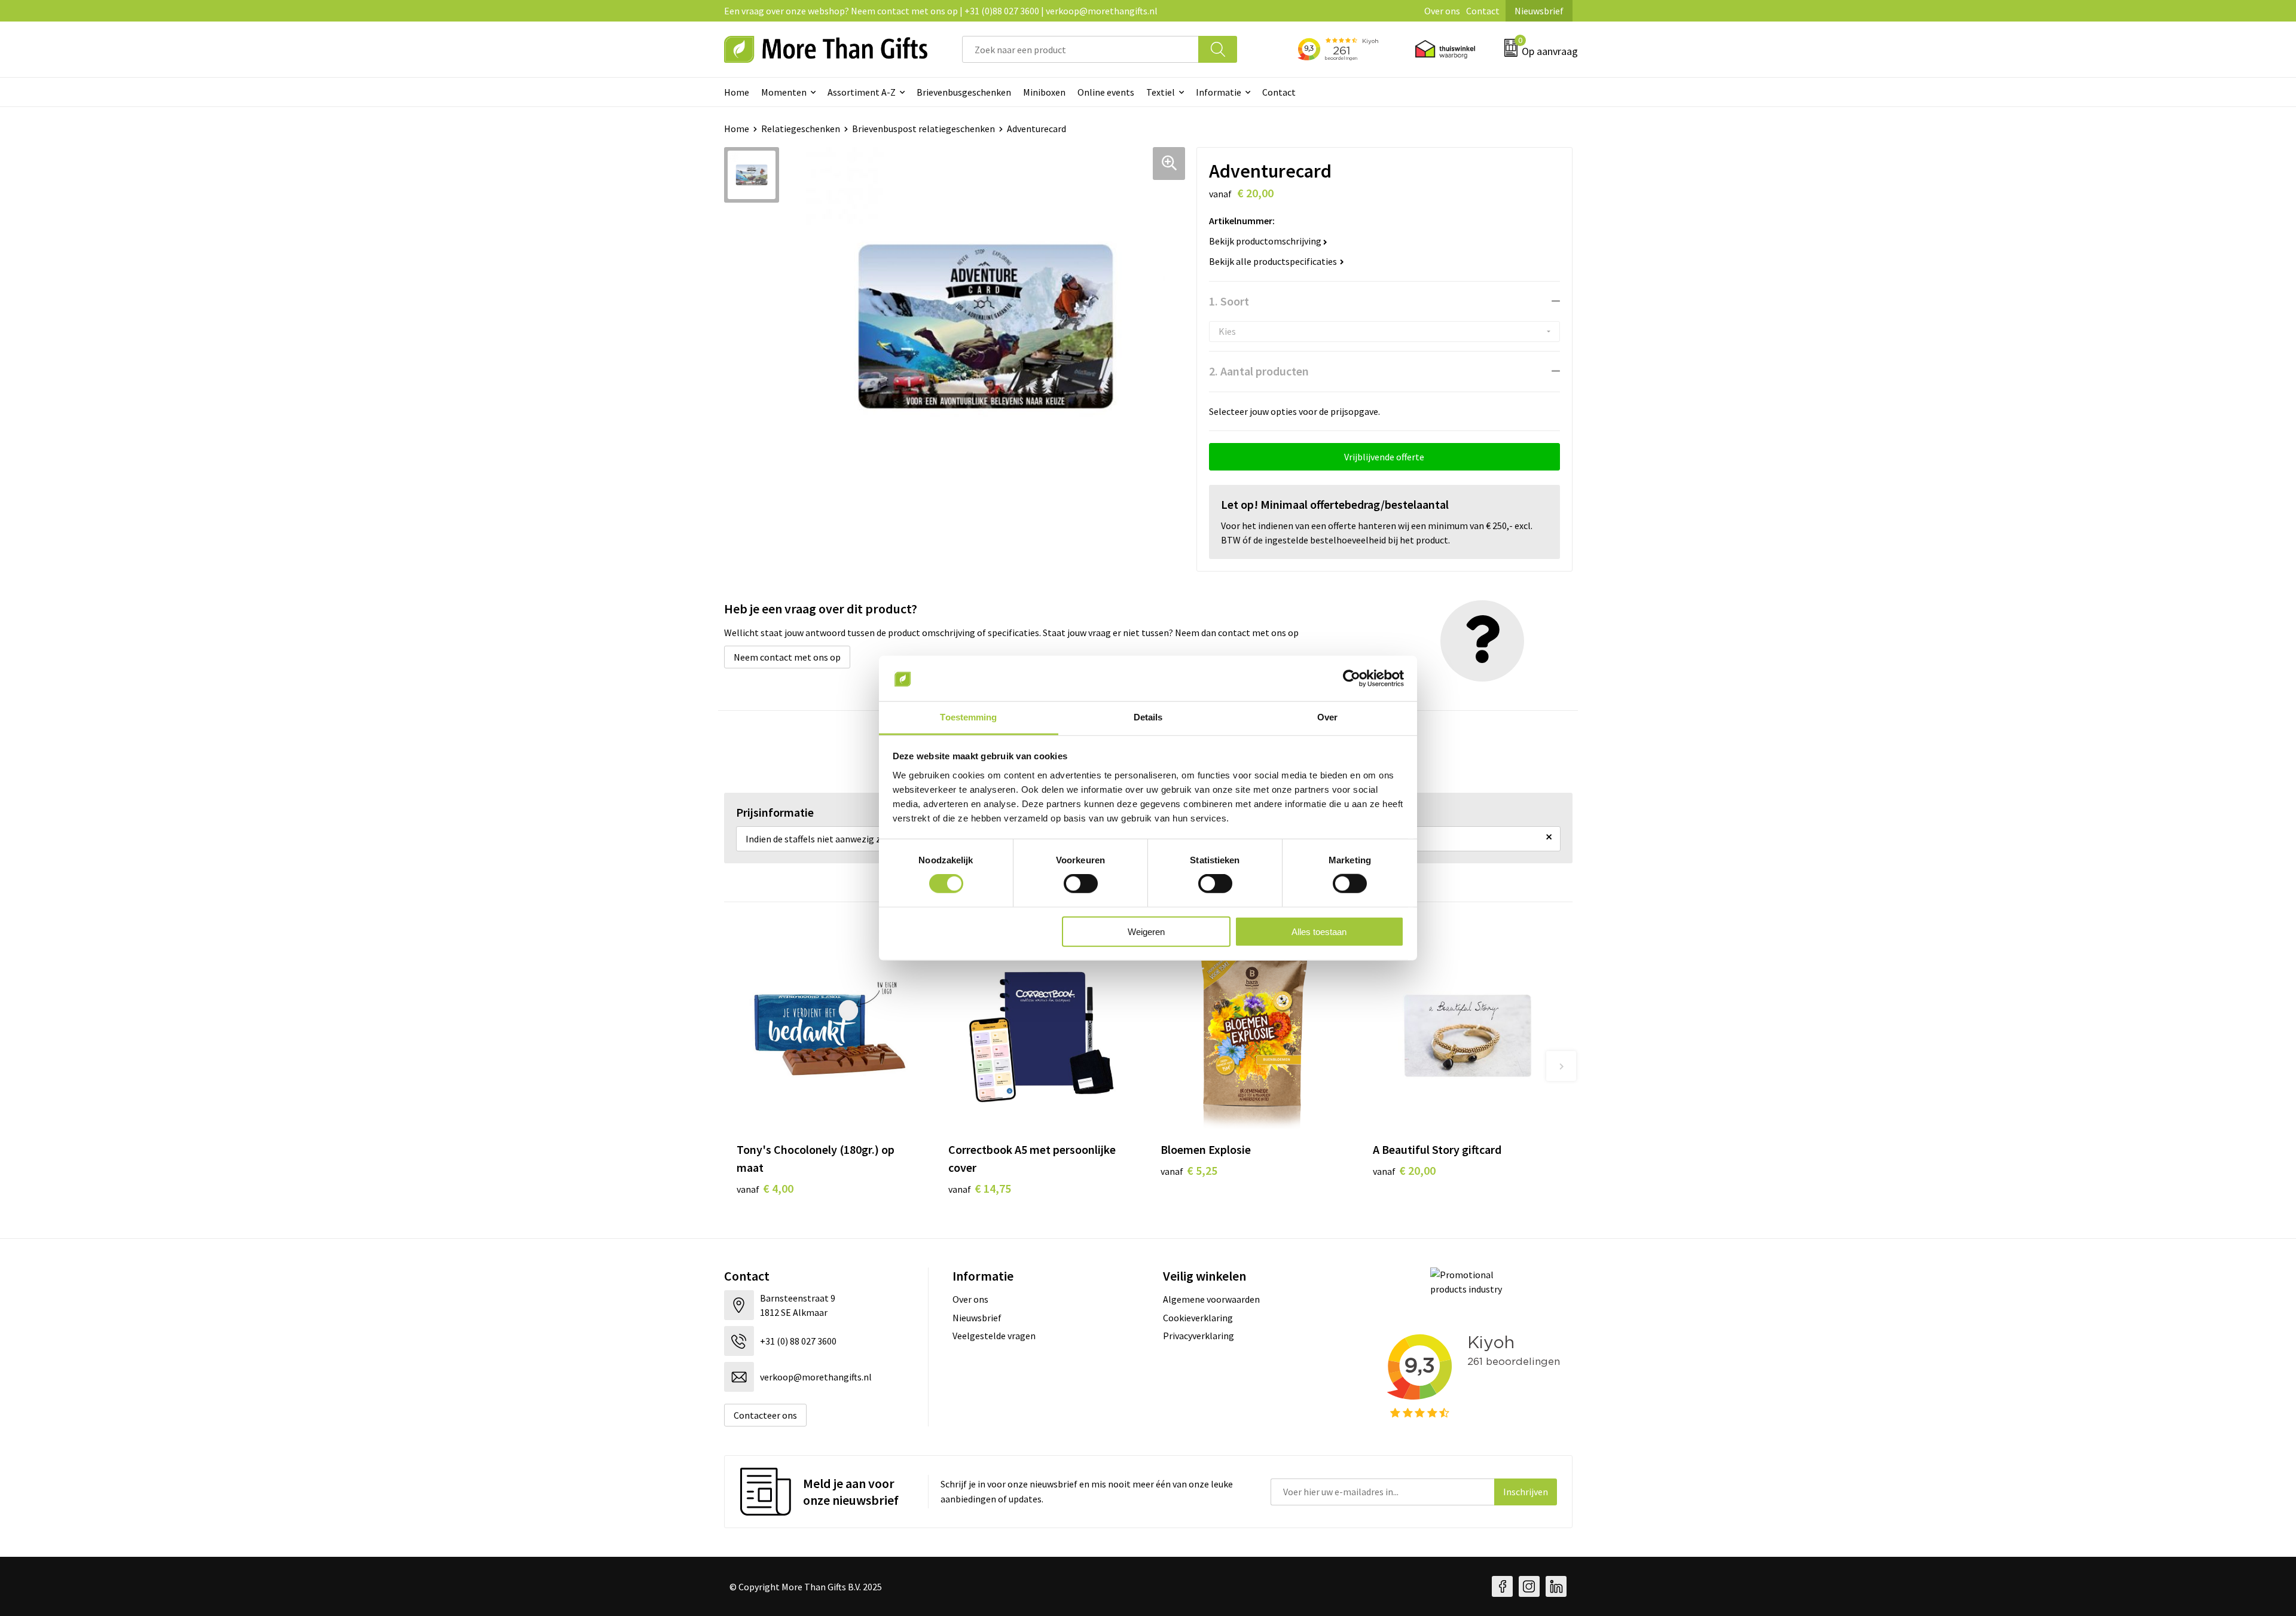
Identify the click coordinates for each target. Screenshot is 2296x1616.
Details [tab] (1148, 717)
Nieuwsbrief (1539, 11)
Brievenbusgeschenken (964, 92)
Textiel (1161, 92)
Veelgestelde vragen (994, 1336)
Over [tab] (1327, 717)
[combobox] (1080, 49)
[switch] (1081, 884)
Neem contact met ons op (787, 657)
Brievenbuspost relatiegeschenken (923, 129)
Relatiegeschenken (801, 129)
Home (737, 92)
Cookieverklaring (1198, 1318)
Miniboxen (1044, 92)
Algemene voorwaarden (1211, 1299)
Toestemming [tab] (968, 717)
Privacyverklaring (1199, 1336)
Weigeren (1146, 931)
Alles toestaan (1319, 931)
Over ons (1442, 11)
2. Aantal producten (1259, 371)
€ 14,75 (980, 1188)
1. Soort (1229, 301)
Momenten (784, 92)
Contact (1483, 11)
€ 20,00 (1404, 1170)
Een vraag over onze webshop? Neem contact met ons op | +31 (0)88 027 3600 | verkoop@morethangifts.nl (941, 11)
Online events (1106, 92)
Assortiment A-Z (862, 92)
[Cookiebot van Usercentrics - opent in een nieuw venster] (1352, 679)
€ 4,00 (765, 1188)
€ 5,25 (1189, 1170)
